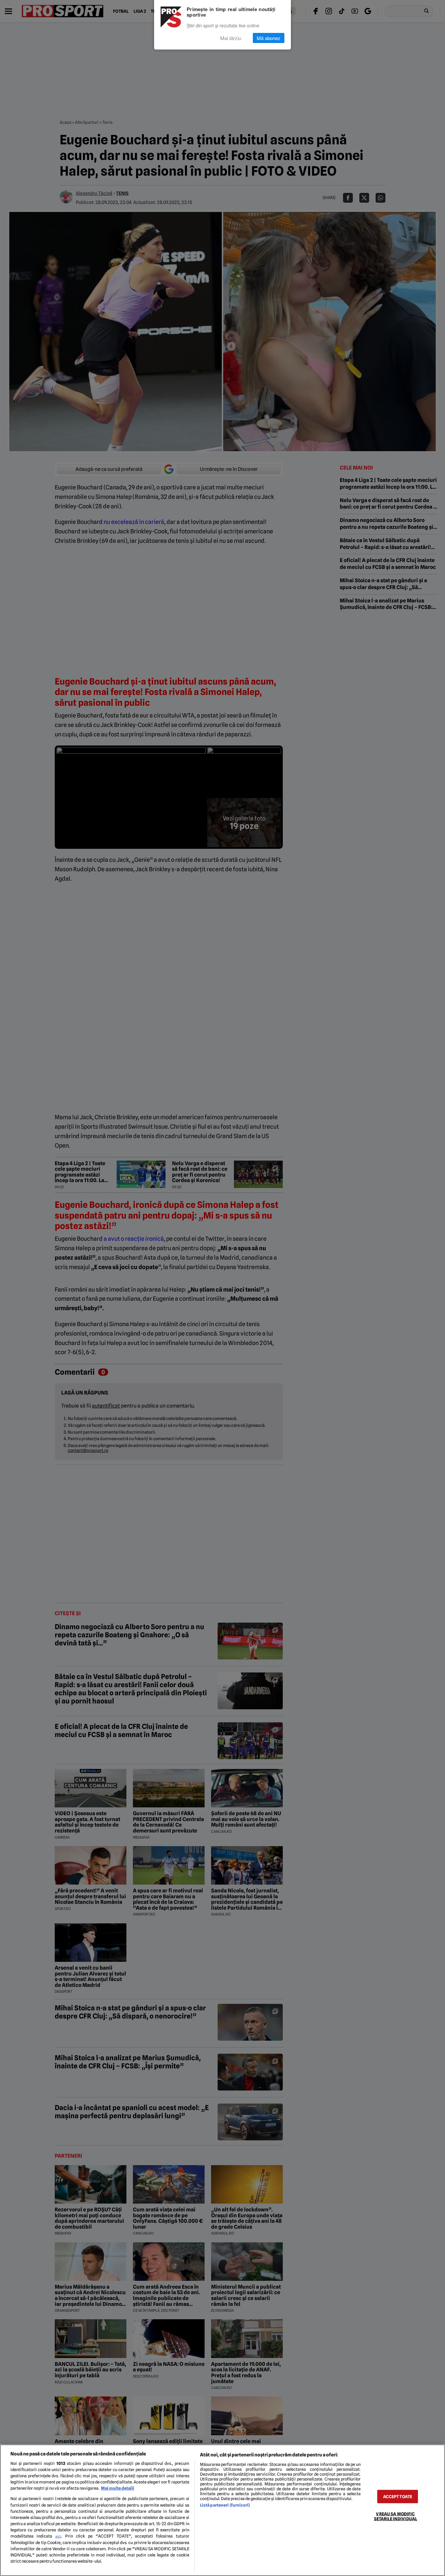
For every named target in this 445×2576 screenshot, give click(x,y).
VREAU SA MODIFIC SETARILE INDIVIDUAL (395, 2516)
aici (58, 2536)
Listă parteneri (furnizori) (225, 2505)
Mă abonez (269, 38)
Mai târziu (231, 38)
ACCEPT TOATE (398, 2497)
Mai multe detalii (118, 2488)
